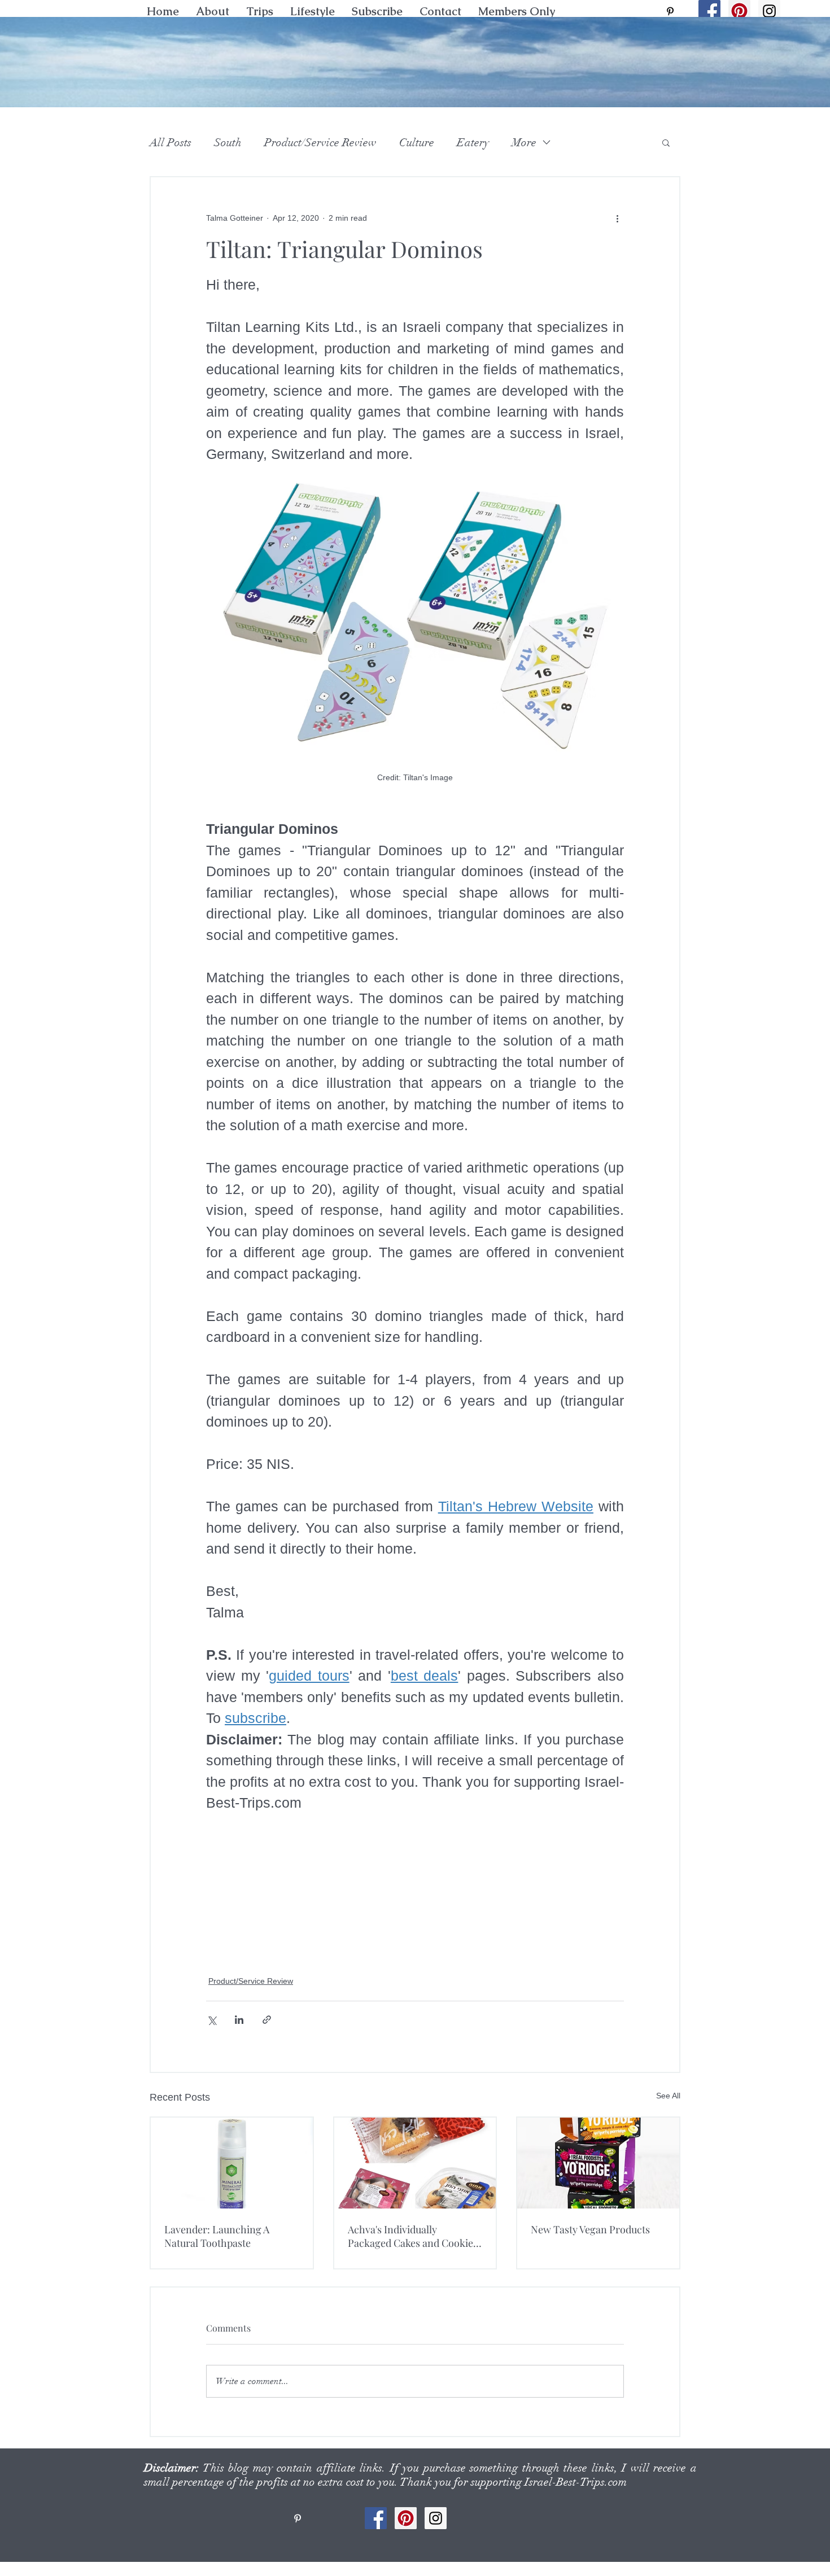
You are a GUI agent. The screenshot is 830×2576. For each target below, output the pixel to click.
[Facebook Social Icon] (709, 11)
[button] (313, 11)
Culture (417, 143)
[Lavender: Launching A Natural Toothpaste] (232, 2163)
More (524, 143)
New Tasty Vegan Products (590, 2229)
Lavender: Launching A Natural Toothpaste (217, 2236)
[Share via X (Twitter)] (211, 2020)
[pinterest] (670, 11)
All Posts (171, 143)
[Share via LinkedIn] (239, 2020)
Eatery (473, 143)
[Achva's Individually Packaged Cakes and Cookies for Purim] (415, 2163)
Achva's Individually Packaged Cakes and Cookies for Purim (413, 2236)
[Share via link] (267, 2020)
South (228, 143)
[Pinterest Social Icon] (739, 11)
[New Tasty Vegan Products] (598, 2163)
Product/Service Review (320, 143)
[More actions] (617, 218)
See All (668, 2096)
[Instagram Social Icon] (769, 11)
